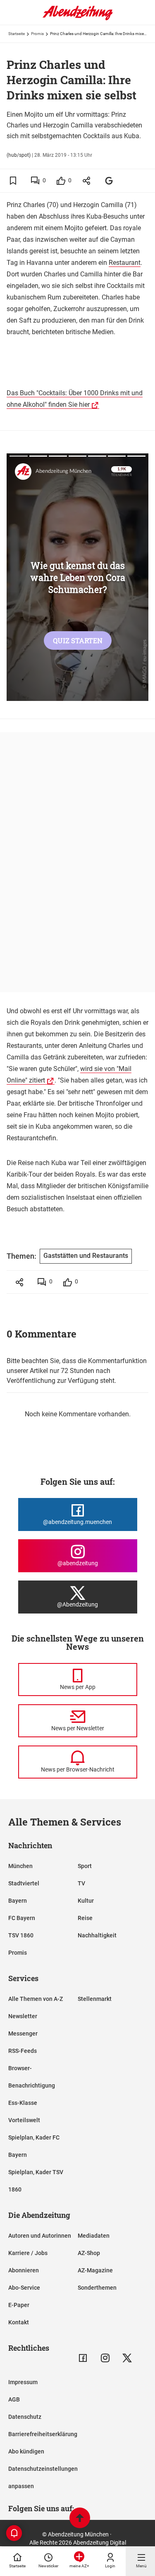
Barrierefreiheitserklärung (43, 2434)
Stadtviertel (24, 1883)
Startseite (17, 34)
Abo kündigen (26, 2451)
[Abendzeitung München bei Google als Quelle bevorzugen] (109, 180)
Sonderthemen (97, 2288)
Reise (85, 1918)
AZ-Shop (89, 2253)
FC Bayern (22, 1918)
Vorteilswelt (24, 2120)
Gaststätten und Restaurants (86, 1256)
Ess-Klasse (23, 2103)
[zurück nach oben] (80, 2519)
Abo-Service (24, 2288)
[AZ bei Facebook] (83, 2358)
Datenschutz (25, 2417)
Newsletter (23, 2016)
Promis (37, 34)
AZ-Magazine (95, 2270)
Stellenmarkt (95, 1999)
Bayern (18, 1901)
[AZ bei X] (127, 2358)
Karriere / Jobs (28, 2253)
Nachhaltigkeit (97, 1935)
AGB (14, 2399)
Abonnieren (24, 2270)
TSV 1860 (21, 1935)
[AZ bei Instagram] (105, 2358)
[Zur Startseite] (78, 19)
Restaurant (125, 263)
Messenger (23, 2033)
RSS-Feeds (23, 2051)
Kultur (86, 1901)
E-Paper (19, 2305)
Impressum (23, 2382)
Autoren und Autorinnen (40, 2236)
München (20, 1866)
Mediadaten (94, 2236)
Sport (85, 1866)
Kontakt (19, 2322)
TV (81, 1883)
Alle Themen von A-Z (36, 1999)
